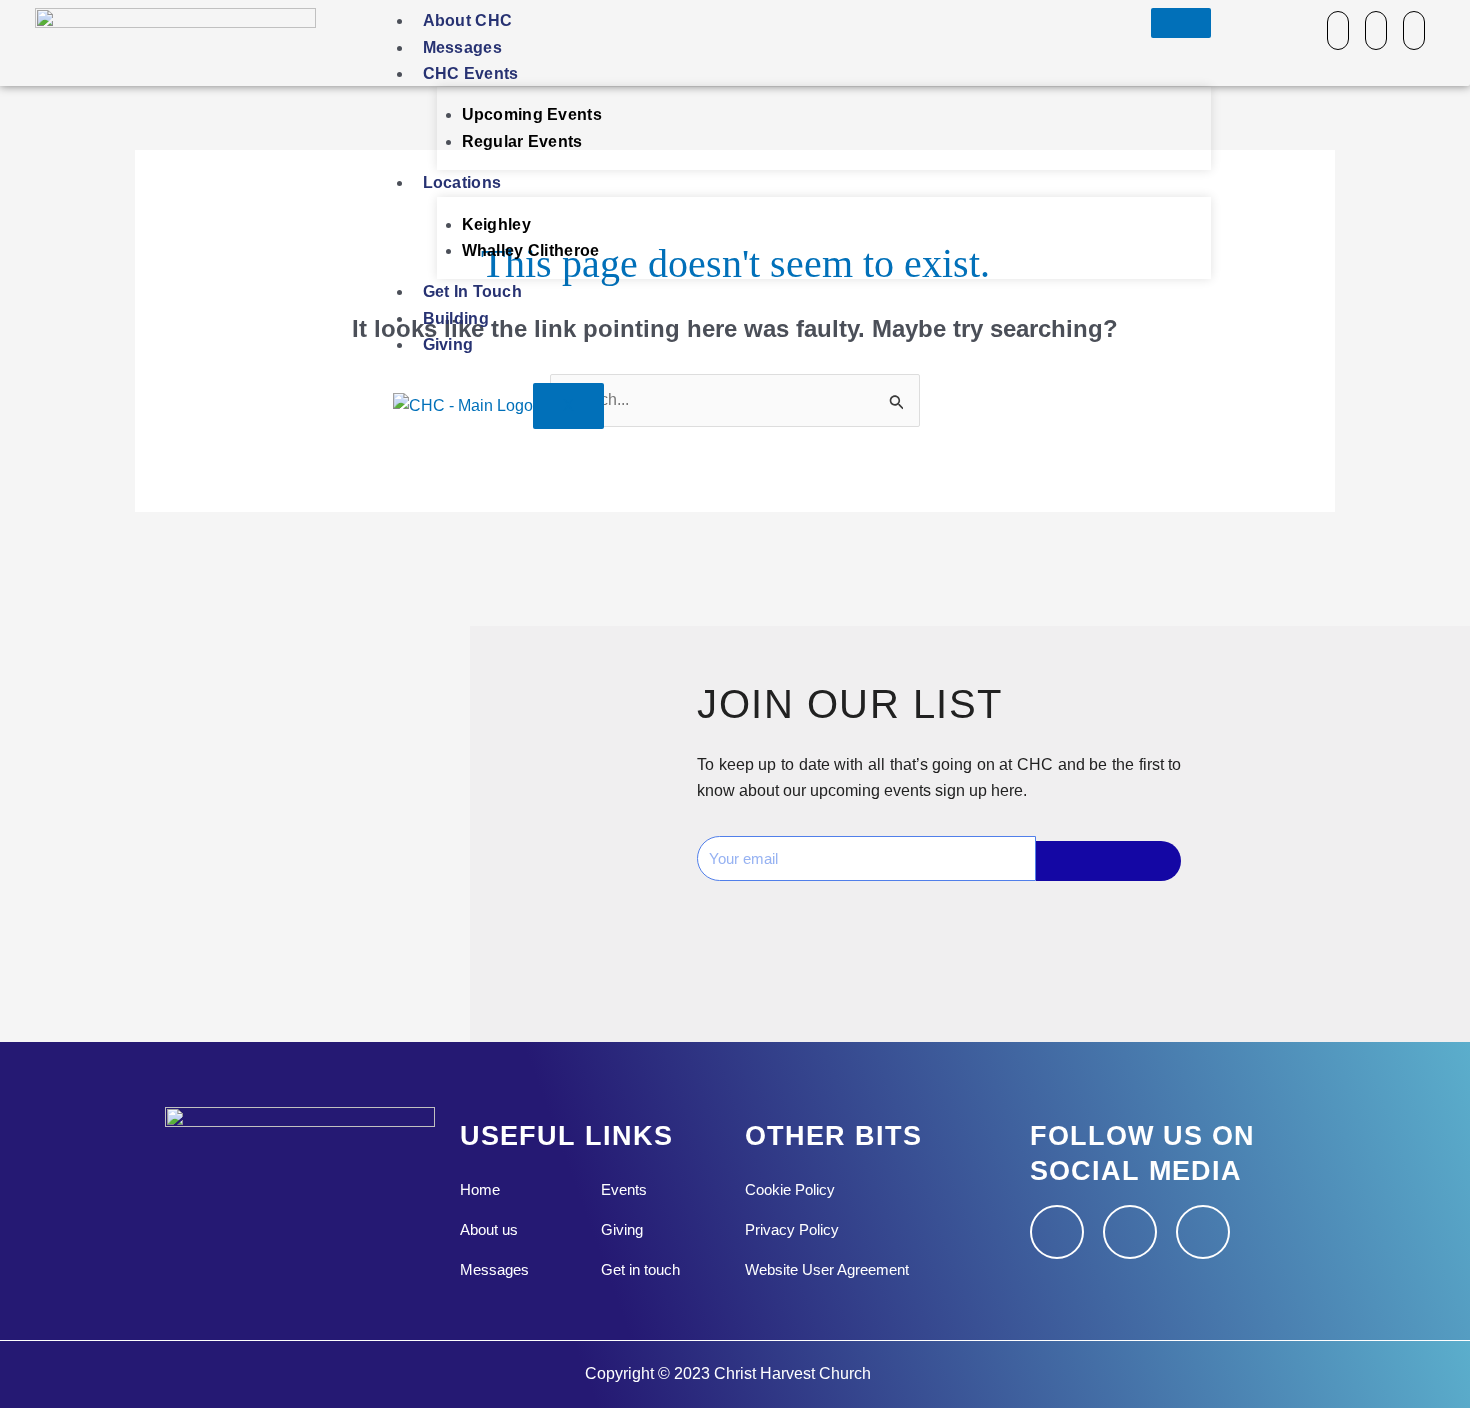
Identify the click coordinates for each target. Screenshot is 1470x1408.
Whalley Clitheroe (531, 250)
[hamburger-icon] (1181, 23)
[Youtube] (1414, 30)
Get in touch (473, 291)
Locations (462, 182)
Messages (462, 47)
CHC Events (471, 73)
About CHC (468, 20)
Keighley (496, 224)
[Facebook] (1338, 30)
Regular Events (522, 141)
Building (456, 318)
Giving (448, 344)
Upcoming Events (532, 114)
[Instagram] (1376, 30)
